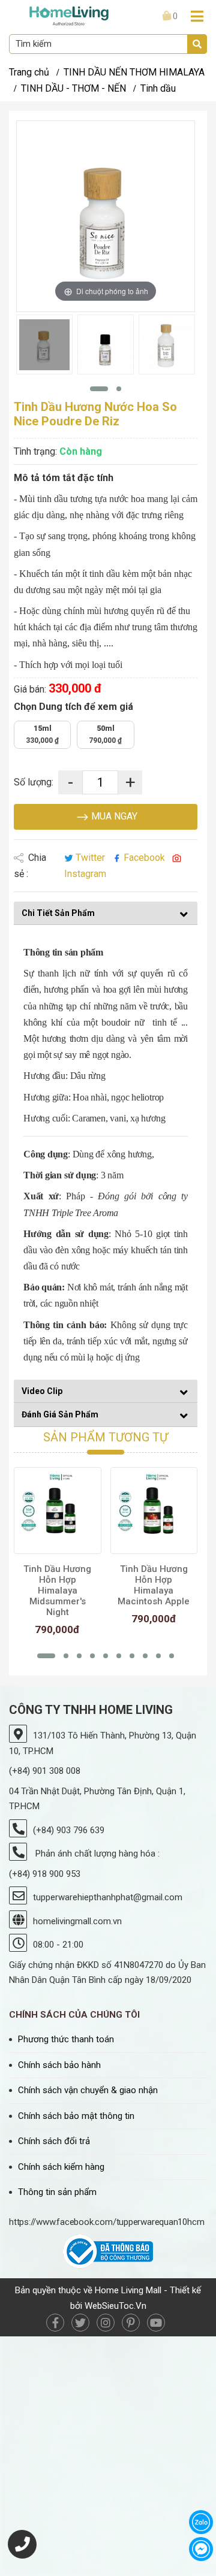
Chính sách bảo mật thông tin (76, 2116)
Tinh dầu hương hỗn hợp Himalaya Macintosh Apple (154, 1585)
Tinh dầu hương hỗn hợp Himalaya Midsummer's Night (57, 1591)
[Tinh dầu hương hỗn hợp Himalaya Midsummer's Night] (58, 1511)
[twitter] (80, 2323)
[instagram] (106, 2323)
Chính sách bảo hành (59, 2065)
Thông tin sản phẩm (57, 2192)
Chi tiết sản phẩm (58, 913)
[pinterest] (131, 2323)
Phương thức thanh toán (66, 2039)
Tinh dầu (158, 88)
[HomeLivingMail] (69, 15)
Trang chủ (29, 72)
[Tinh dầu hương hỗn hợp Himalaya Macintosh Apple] (154, 1511)
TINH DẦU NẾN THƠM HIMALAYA (134, 72)
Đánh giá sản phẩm (60, 1414)
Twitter (90, 858)
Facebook (144, 858)
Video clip (42, 1391)
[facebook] (55, 2323)
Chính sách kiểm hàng (61, 2167)
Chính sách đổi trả (54, 2141)
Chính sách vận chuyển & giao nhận (88, 2090)
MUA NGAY (113, 816)
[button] (99, 389)
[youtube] (156, 2323)
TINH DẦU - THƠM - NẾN (73, 88)
